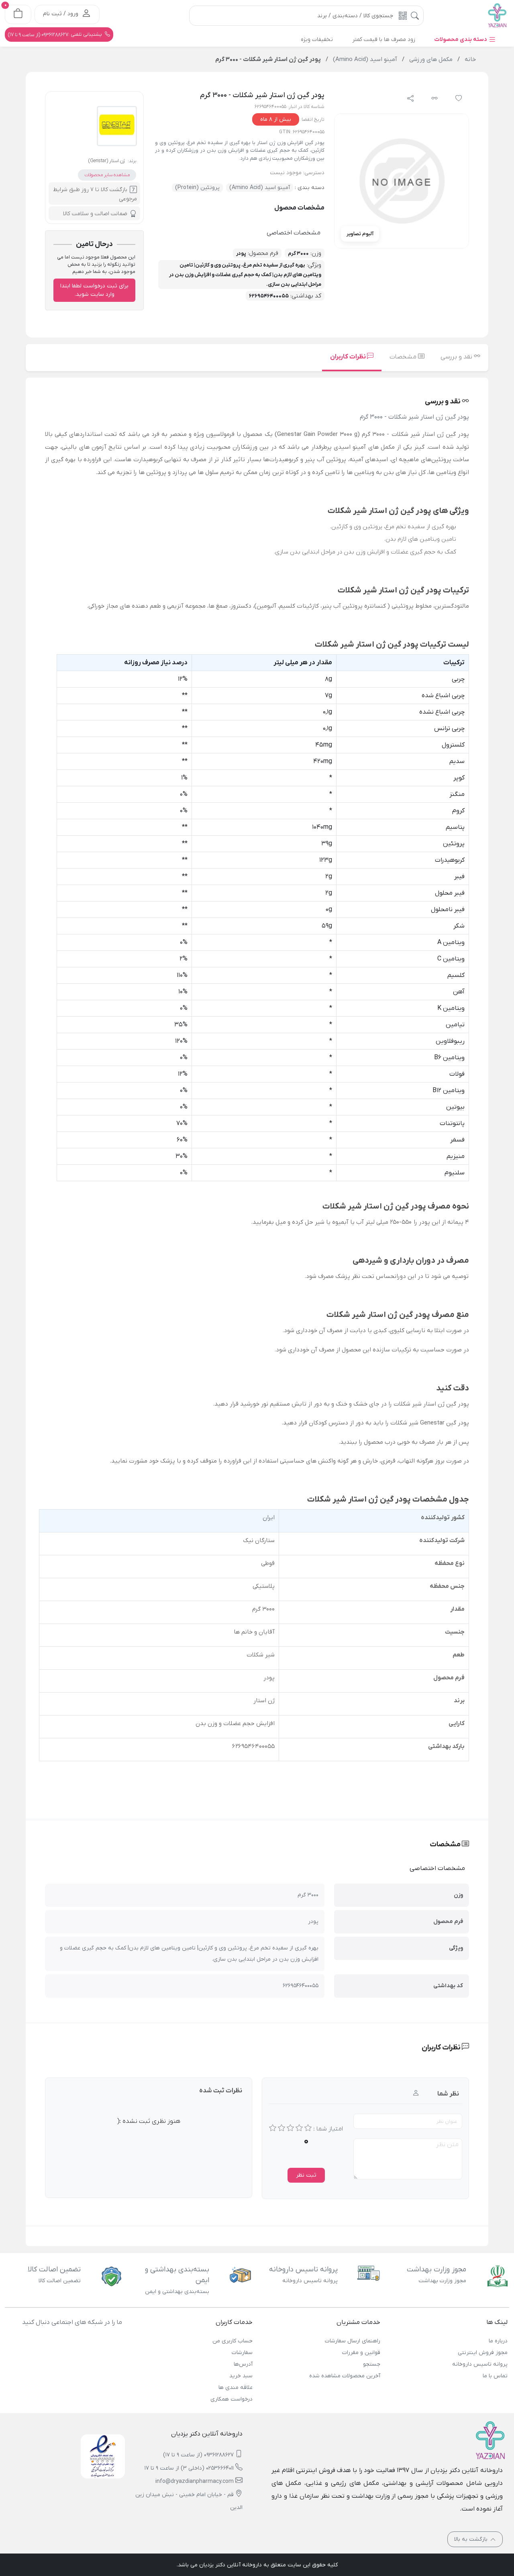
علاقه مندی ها (236, 2388)
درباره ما (498, 2341)
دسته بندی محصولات (461, 40)
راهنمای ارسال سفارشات (352, 2341)
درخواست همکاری (232, 2399)
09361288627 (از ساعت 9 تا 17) (198, 2455)
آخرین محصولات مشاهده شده (345, 2376)
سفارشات (242, 2353)
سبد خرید (241, 2376)
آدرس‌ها (243, 2364)
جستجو (371, 2364)
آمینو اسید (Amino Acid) (260, 188)
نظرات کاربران (349, 357)
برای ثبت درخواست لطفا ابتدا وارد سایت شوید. (94, 290)
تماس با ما (495, 2376)
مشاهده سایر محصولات (107, 175)
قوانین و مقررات (361, 2353)
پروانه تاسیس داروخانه (480, 2364)
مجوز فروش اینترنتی (483, 2353)
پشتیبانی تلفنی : (56, 35)
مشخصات (404, 357)
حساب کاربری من (233, 2341)
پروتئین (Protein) (197, 188)
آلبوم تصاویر (360, 234)
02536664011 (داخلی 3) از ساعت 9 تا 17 (189, 2468)
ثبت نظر (306, 2175)
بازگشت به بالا (472, 2539)
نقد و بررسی (457, 357)
